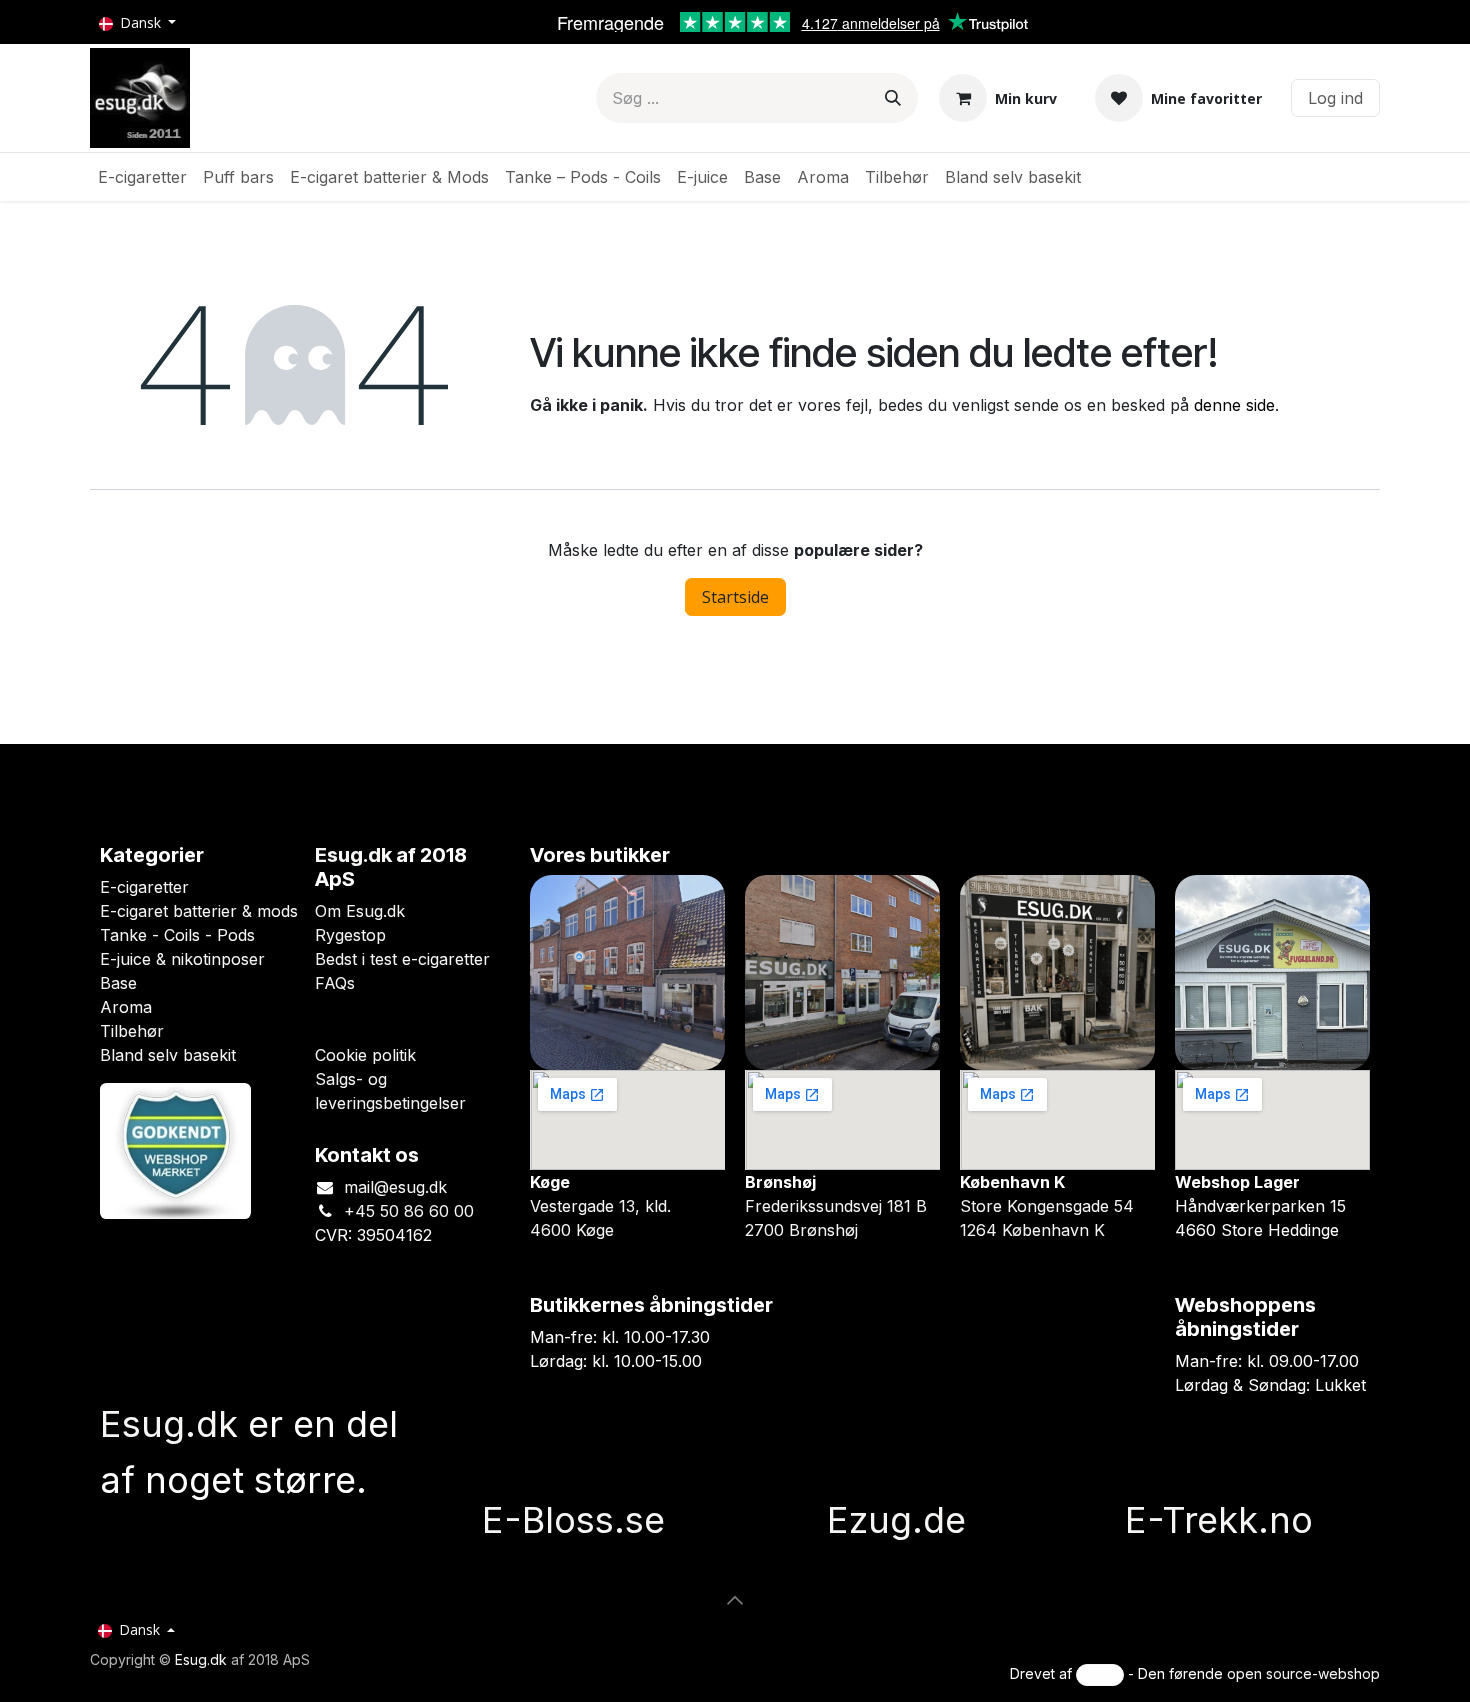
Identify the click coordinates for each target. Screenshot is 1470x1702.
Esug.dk (201, 1659)
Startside (735, 597)
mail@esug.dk (395, 1187)
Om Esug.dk (360, 911)
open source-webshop (1303, 1673)
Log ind (1335, 98)
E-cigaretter (144, 887)
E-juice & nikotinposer (182, 959)
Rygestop (350, 935)
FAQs (335, 983)
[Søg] (893, 98)
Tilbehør (132, 1031)
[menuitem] (142, 177)
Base (118, 983)
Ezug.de (896, 1520)
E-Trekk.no (1219, 1520)
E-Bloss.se (573, 1520)
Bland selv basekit (168, 1055)
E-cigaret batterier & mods (199, 911)
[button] (735, 1600)
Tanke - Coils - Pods (177, 935)
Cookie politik (365, 1055)
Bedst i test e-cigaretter (402, 959)
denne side (1234, 405)
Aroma (126, 1007)
